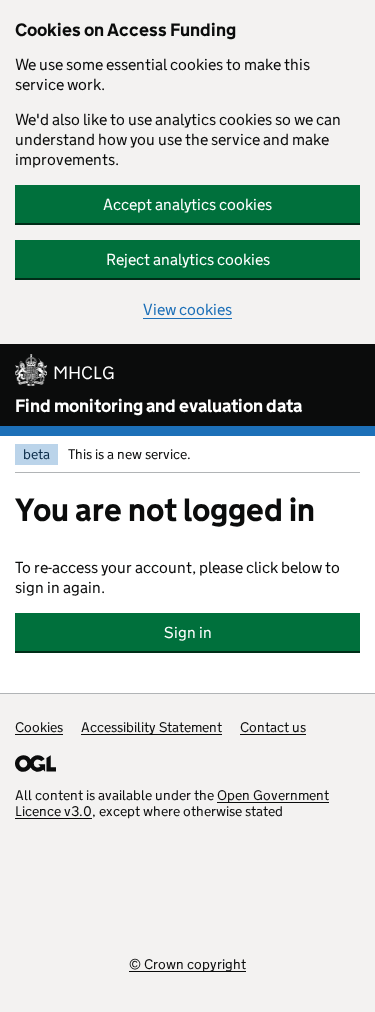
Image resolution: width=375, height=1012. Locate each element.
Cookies (39, 727)
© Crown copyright (187, 963)
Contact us (273, 727)
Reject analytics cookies (188, 259)
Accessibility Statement (151, 727)
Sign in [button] (188, 632)
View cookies (187, 309)
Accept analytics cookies (187, 204)
